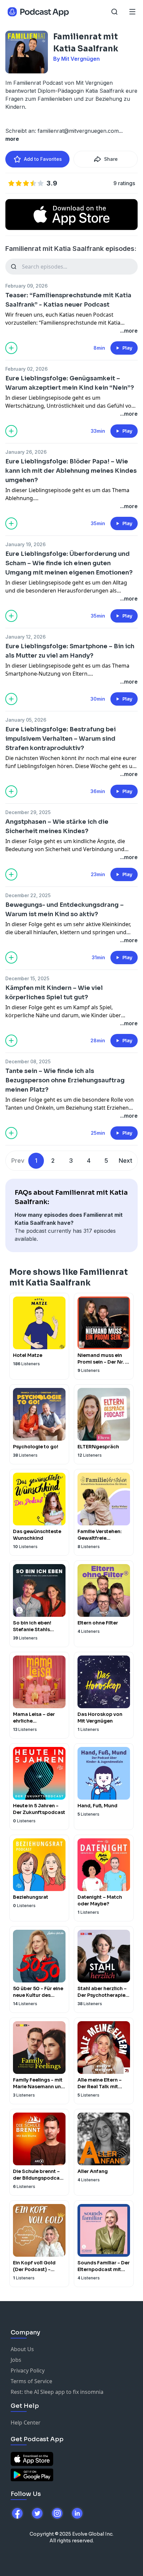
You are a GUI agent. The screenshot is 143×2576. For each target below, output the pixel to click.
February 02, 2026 (26, 369)
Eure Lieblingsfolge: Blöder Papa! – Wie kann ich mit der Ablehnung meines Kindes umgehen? (71, 471)
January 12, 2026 (25, 637)
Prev (18, 1161)
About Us (22, 2349)
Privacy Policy (28, 2370)
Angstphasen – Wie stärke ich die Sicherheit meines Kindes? (57, 826)
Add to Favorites (43, 159)
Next (126, 1161)
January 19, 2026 (25, 544)
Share (111, 159)
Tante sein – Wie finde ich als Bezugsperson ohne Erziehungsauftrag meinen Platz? (65, 1080)
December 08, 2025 (28, 1061)
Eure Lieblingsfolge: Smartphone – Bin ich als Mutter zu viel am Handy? (70, 651)
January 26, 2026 (26, 452)
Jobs (16, 2360)
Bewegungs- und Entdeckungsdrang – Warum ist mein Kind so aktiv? (65, 909)
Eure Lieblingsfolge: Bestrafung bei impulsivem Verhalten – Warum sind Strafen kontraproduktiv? (61, 739)
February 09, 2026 (26, 286)
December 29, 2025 (28, 812)
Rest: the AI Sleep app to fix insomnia (57, 2392)
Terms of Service (31, 2381)
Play (127, 348)
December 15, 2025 (27, 978)
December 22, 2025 (28, 895)
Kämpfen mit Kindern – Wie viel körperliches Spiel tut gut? (54, 993)
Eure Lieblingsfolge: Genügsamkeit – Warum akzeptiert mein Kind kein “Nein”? (70, 383)
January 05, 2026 (26, 720)
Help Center (26, 2423)
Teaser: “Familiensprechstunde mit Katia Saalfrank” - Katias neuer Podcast (68, 300)
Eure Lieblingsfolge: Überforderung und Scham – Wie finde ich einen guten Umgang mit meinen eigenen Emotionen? (69, 563)
